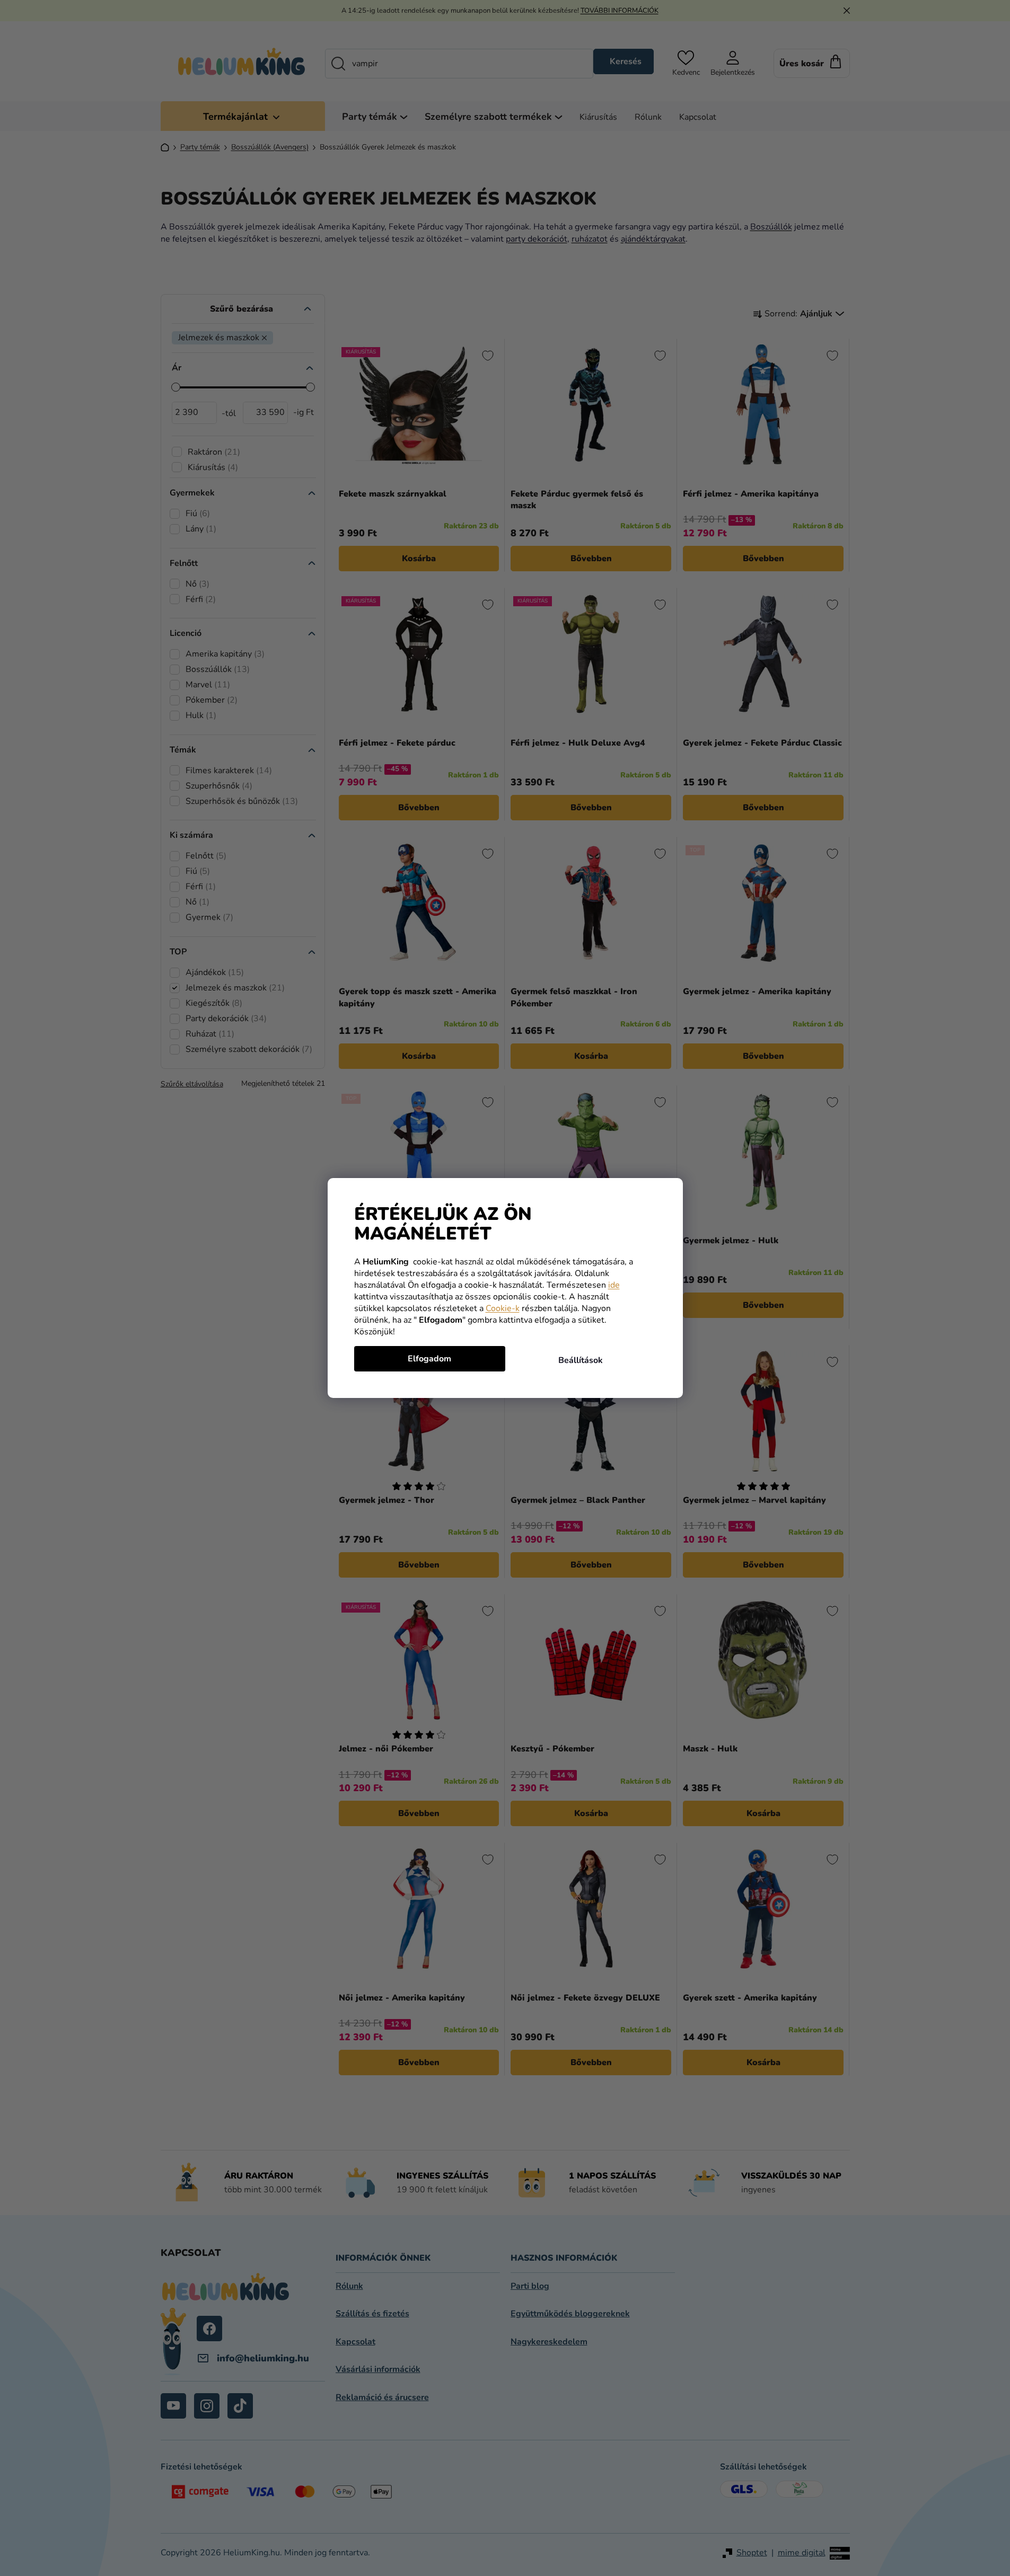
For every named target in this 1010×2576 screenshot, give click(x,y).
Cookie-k (503, 1308)
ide (614, 1285)
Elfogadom (429, 1359)
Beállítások (581, 1360)
